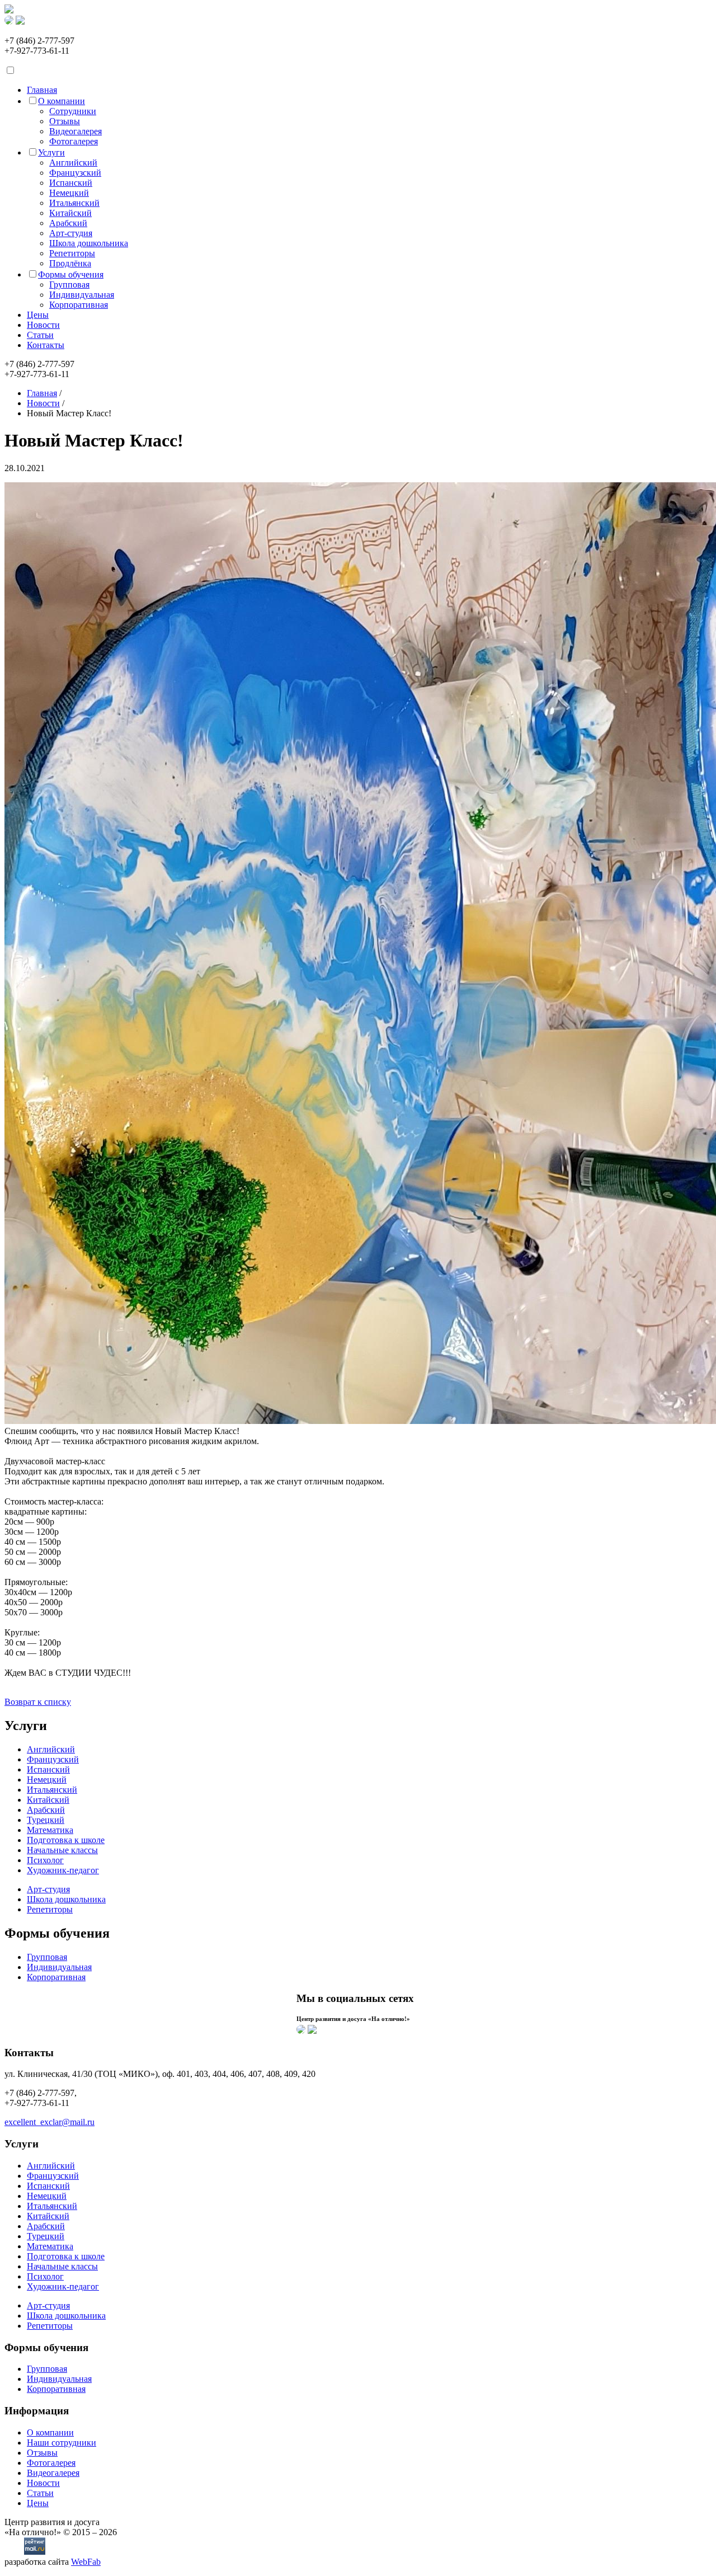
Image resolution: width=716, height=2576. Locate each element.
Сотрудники (73, 111)
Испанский (71, 183)
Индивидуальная (82, 295)
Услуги (51, 152)
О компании (62, 101)
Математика (50, 1830)
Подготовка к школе (66, 1840)
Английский (73, 163)
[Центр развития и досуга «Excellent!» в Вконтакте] (9, 22)
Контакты (46, 345)
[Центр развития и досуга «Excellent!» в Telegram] (20, 22)
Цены (38, 315)
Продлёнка (70, 263)
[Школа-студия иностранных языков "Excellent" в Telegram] (312, 2031)
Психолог (45, 1860)
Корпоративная (79, 305)
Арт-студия (71, 233)
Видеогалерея (76, 131)
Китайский (70, 213)
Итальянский (74, 203)
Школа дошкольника (89, 243)
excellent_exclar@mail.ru (50, 2122)
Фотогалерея (74, 141)
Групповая (69, 285)
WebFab (86, 2562)
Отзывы (65, 121)
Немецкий (69, 193)
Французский (75, 173)
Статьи (40, 335)
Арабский (68, 223)
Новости (43, 325)
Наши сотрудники (62, 2443)
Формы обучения (71, 274)
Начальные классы (62, 1850)
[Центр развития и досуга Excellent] (9, 10)
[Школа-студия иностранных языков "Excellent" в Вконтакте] (301, 2031)
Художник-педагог (63, 1870)
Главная (42, 90)
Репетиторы (72, 253)
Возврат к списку (38, 1702)
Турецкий (46, 1820)
